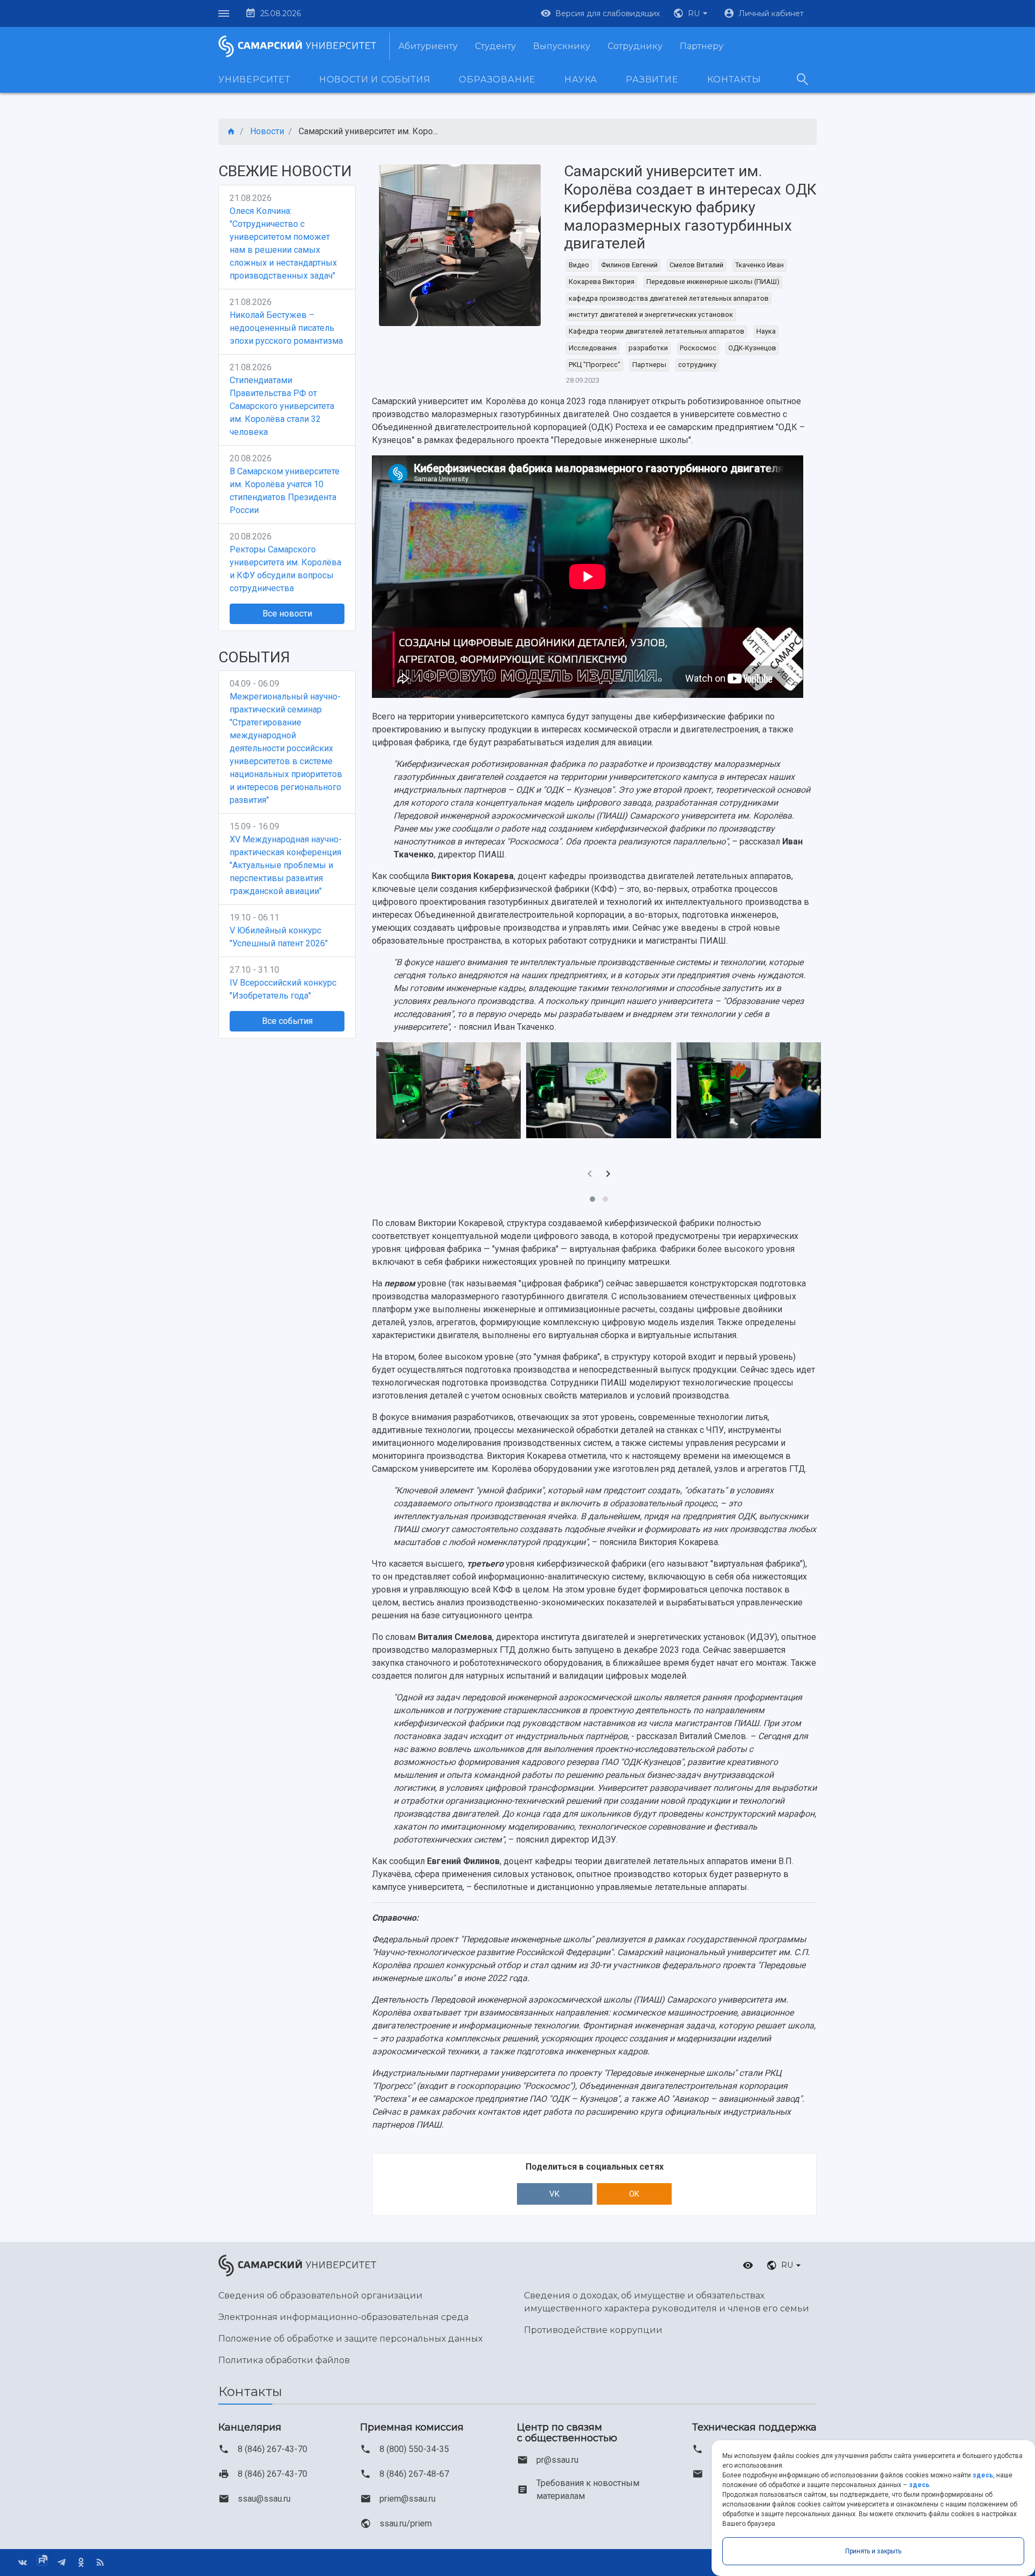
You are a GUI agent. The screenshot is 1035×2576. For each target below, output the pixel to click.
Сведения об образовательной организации (320, 2295)
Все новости (287, 614)
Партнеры (649, 365)
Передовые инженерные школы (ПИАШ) (713, 282)
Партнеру (702, 46)
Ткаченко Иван (760, 265)
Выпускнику (562, 46)
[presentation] (590, 1175)
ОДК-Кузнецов (752, 348)
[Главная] (231, 132)
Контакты (734, 79)
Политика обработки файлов (284, 2360)
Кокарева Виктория (602, 282)
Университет (254, 79)
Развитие (652, 79)
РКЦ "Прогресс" (595, 365)
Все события (287, 1021)
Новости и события (375, 79)
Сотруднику (635, 46)
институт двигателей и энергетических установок (651, 314)
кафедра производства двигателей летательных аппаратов (669, 298)
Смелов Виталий (696, 265)
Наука (581, 79)
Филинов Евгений (629, 265)
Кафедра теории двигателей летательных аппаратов (657, 331)
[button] (692, 13)
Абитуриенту (428, 46)
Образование (497, 79)
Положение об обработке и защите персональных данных (350, 2339)
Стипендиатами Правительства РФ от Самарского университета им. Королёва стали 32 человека (282, 406)
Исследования (593, 348)
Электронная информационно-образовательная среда (343, 2317)
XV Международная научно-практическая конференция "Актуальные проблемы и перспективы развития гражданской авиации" (286, 865)
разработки (648, 348)
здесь (983, 2475)
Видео (579, 265)
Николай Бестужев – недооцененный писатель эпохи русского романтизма (286, 328)
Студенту (495, 46)
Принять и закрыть (873, 2551)
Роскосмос (698, 348)
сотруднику (697, 365)
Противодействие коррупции (593, 2330)
